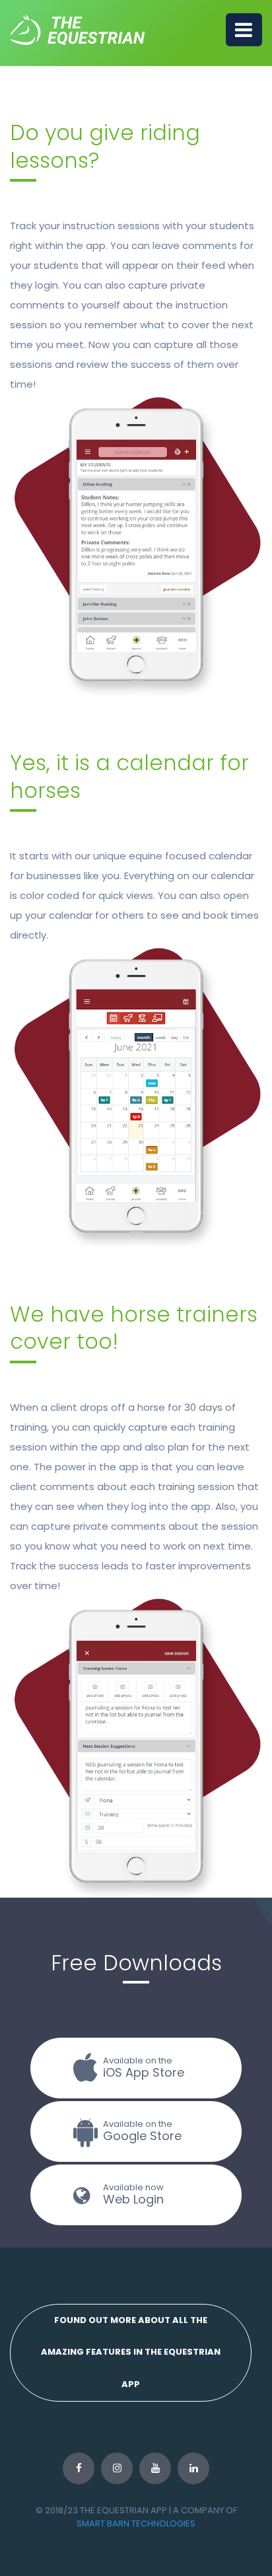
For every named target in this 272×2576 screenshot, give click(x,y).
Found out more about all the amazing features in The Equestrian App (131, 2352)
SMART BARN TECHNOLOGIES (136, 2523)
